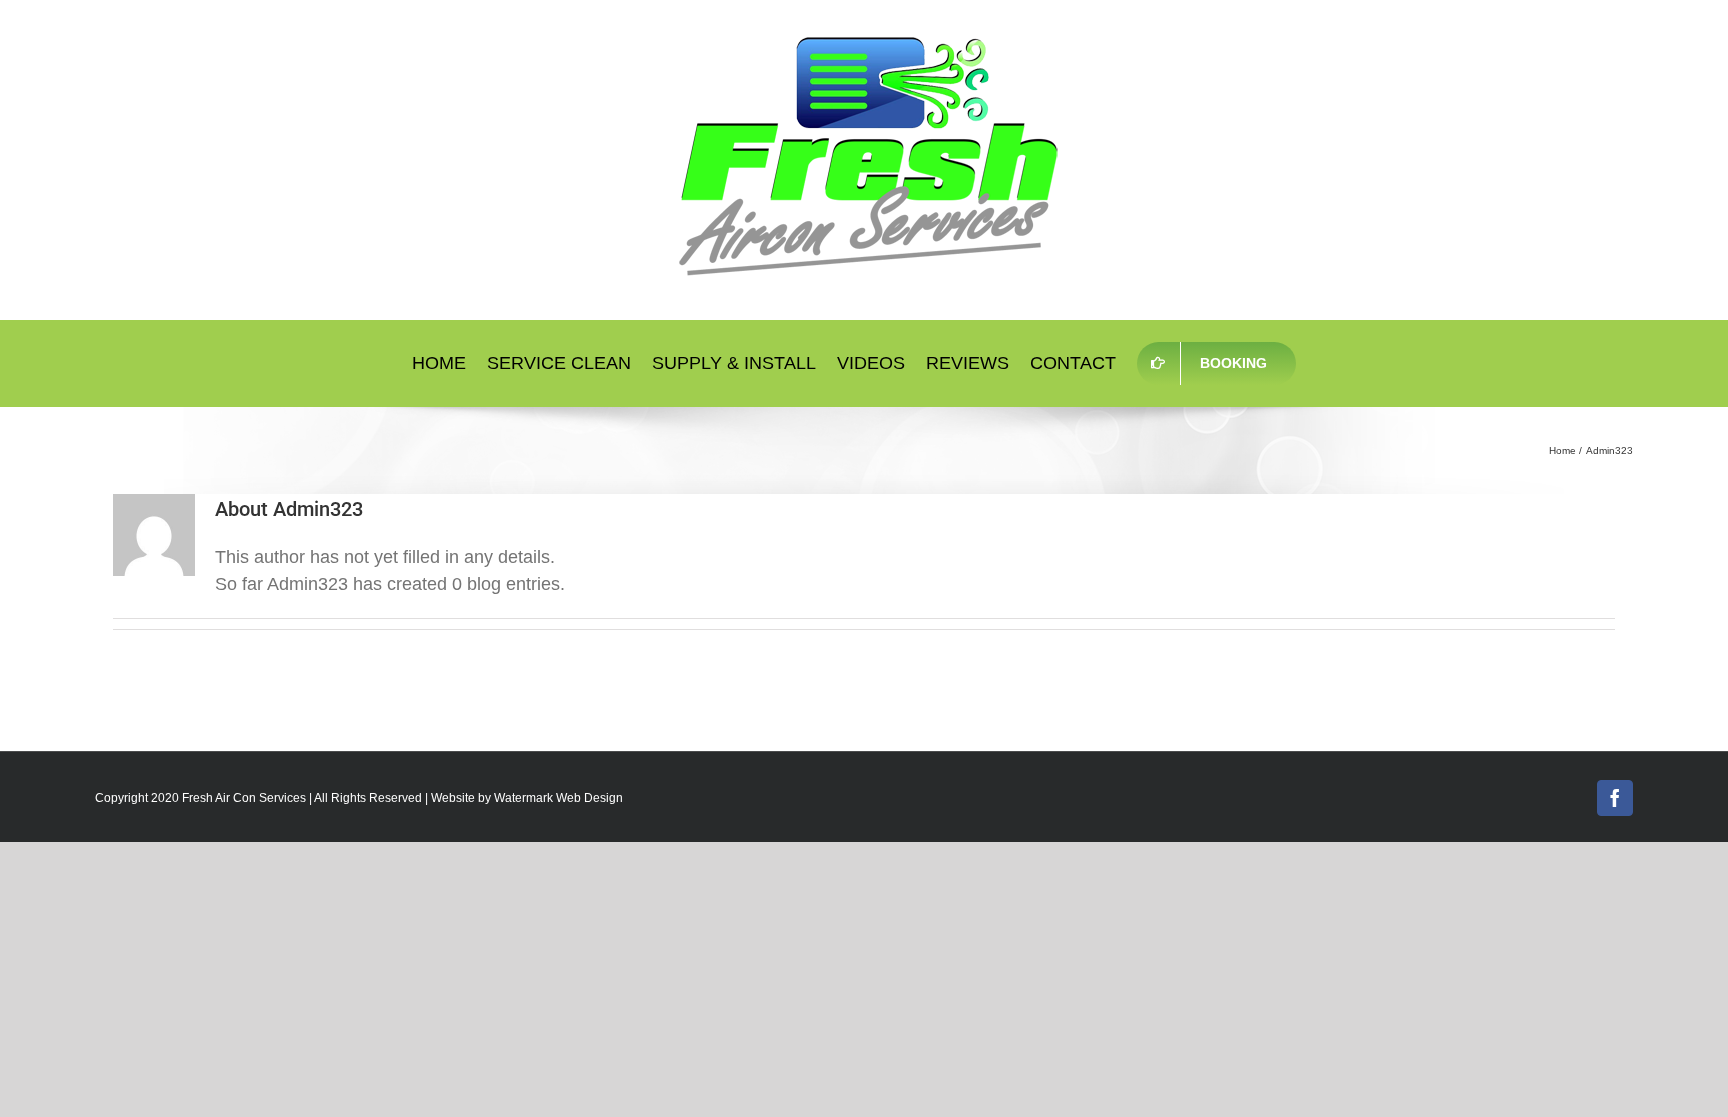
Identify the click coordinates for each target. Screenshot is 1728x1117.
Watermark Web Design (558, 798)
